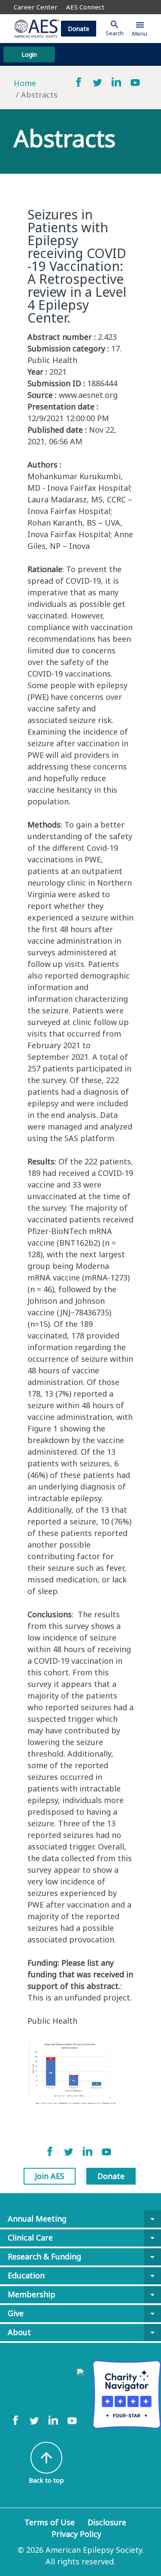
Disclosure (107, 2522)
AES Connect (85, 7)
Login (29, 54)
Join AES (50, 2176)
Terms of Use (50, 2522)
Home (25, 83)
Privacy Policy (76, 2534)
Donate (79, 29)
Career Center (36, 7)
